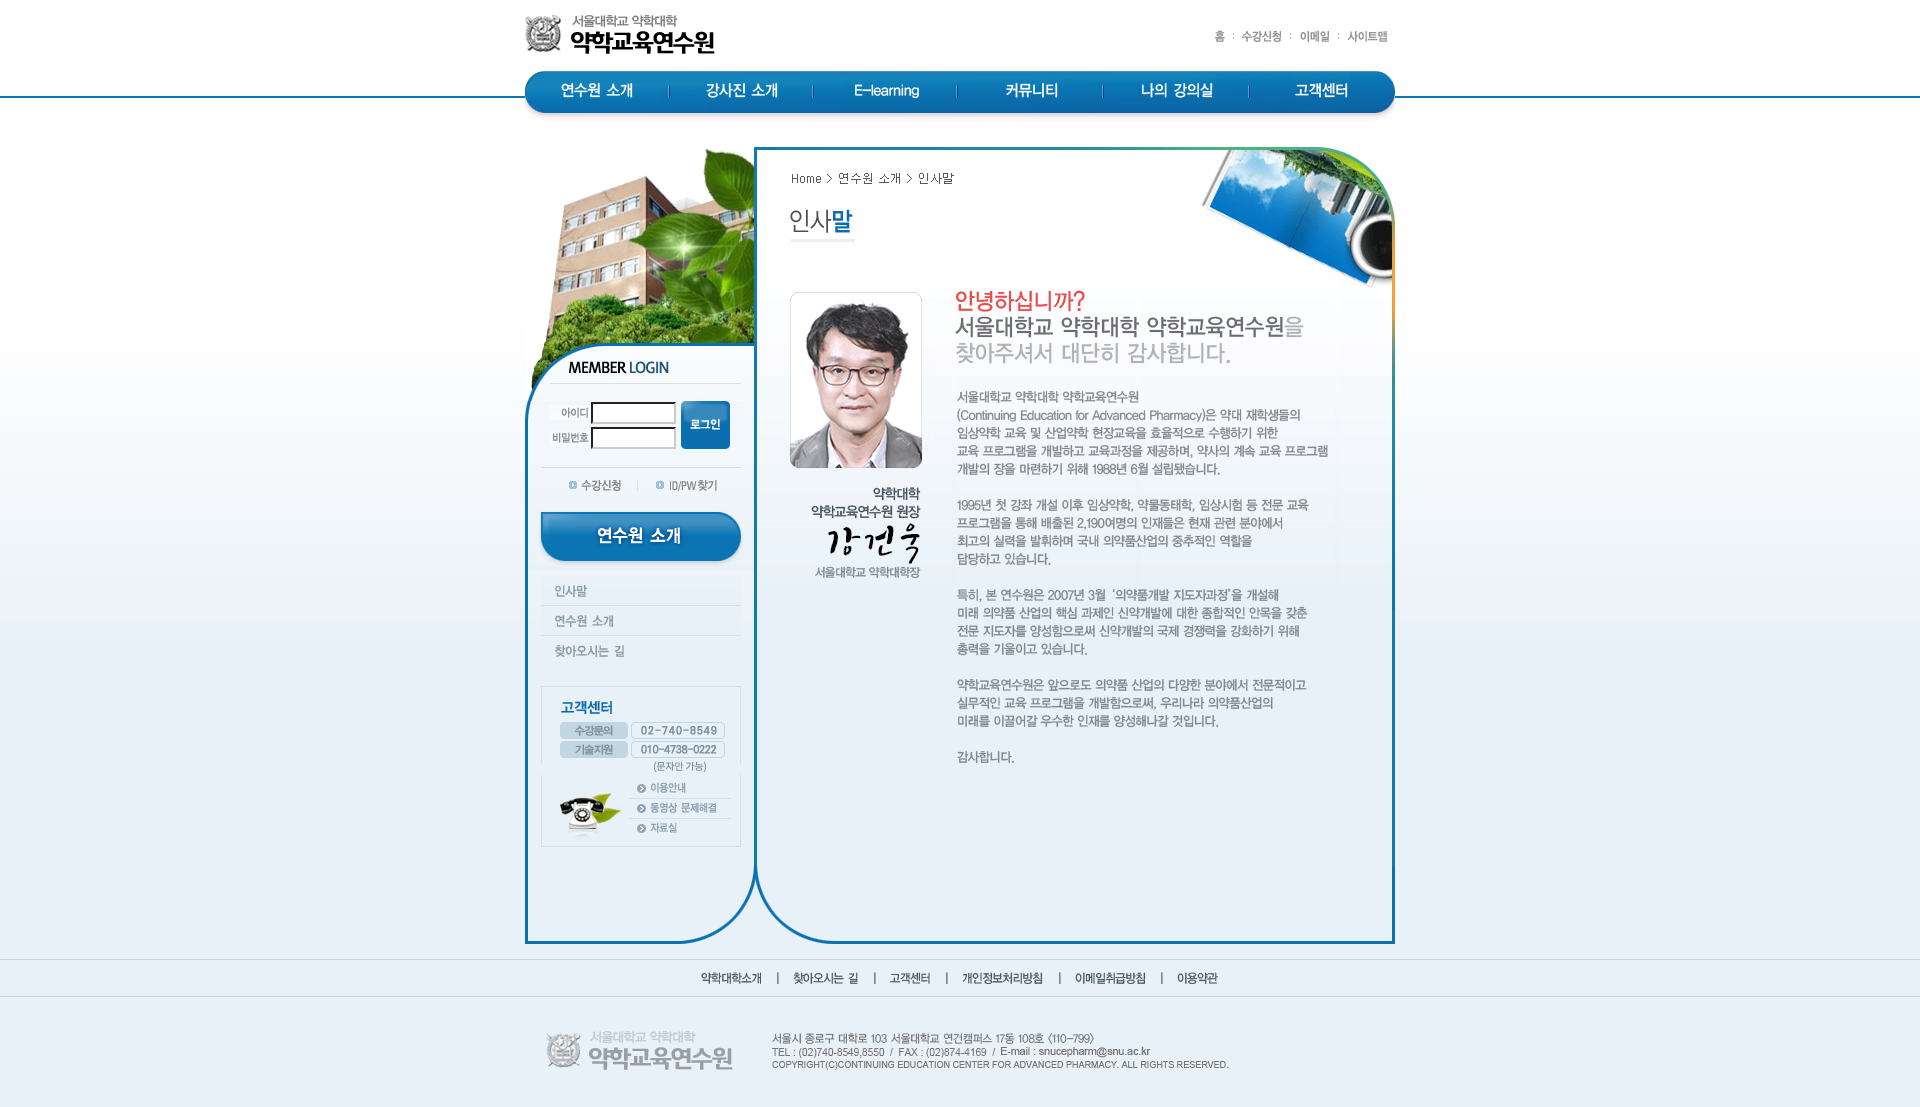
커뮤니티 (1032, 92)
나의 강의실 (1177, 92)
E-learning (887, 92)
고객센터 (1322, 92)
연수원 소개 (597, 92)
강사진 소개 (742, 92)
